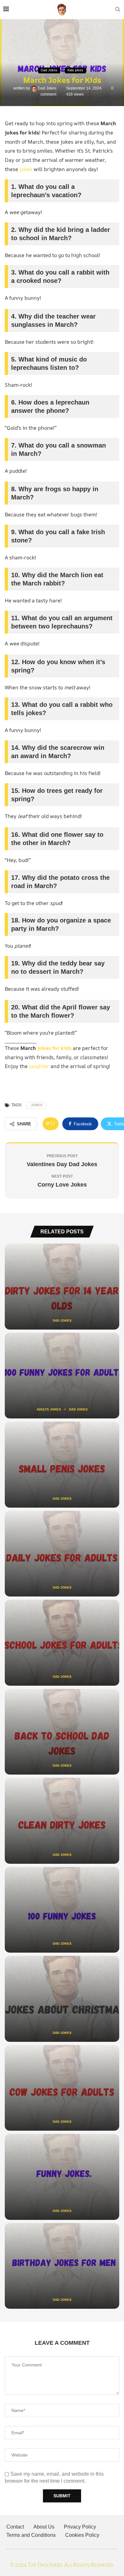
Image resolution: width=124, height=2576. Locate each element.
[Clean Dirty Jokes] (62, 1821)
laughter (39, 1066)
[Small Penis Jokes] (62, 1465)
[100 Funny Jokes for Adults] (62, 1376)
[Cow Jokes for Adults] (62, 2088)
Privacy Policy (80, 2527)
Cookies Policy (82, 2535)
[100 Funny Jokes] (62, 1910)
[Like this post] (52, 1124)
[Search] (118, 10)
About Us (44, 2527)
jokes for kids (54, 1048)
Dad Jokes (48, 88)
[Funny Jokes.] (62, 2177)
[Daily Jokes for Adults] (62, 1554)
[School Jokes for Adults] (62, 1643)
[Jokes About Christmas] (62, 1999)
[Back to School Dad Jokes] (62, 1732)
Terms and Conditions (31, 2535)
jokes (26, 169)
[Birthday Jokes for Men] (62, 2266)
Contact (15, 2527)
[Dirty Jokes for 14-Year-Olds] (62, 1287)
